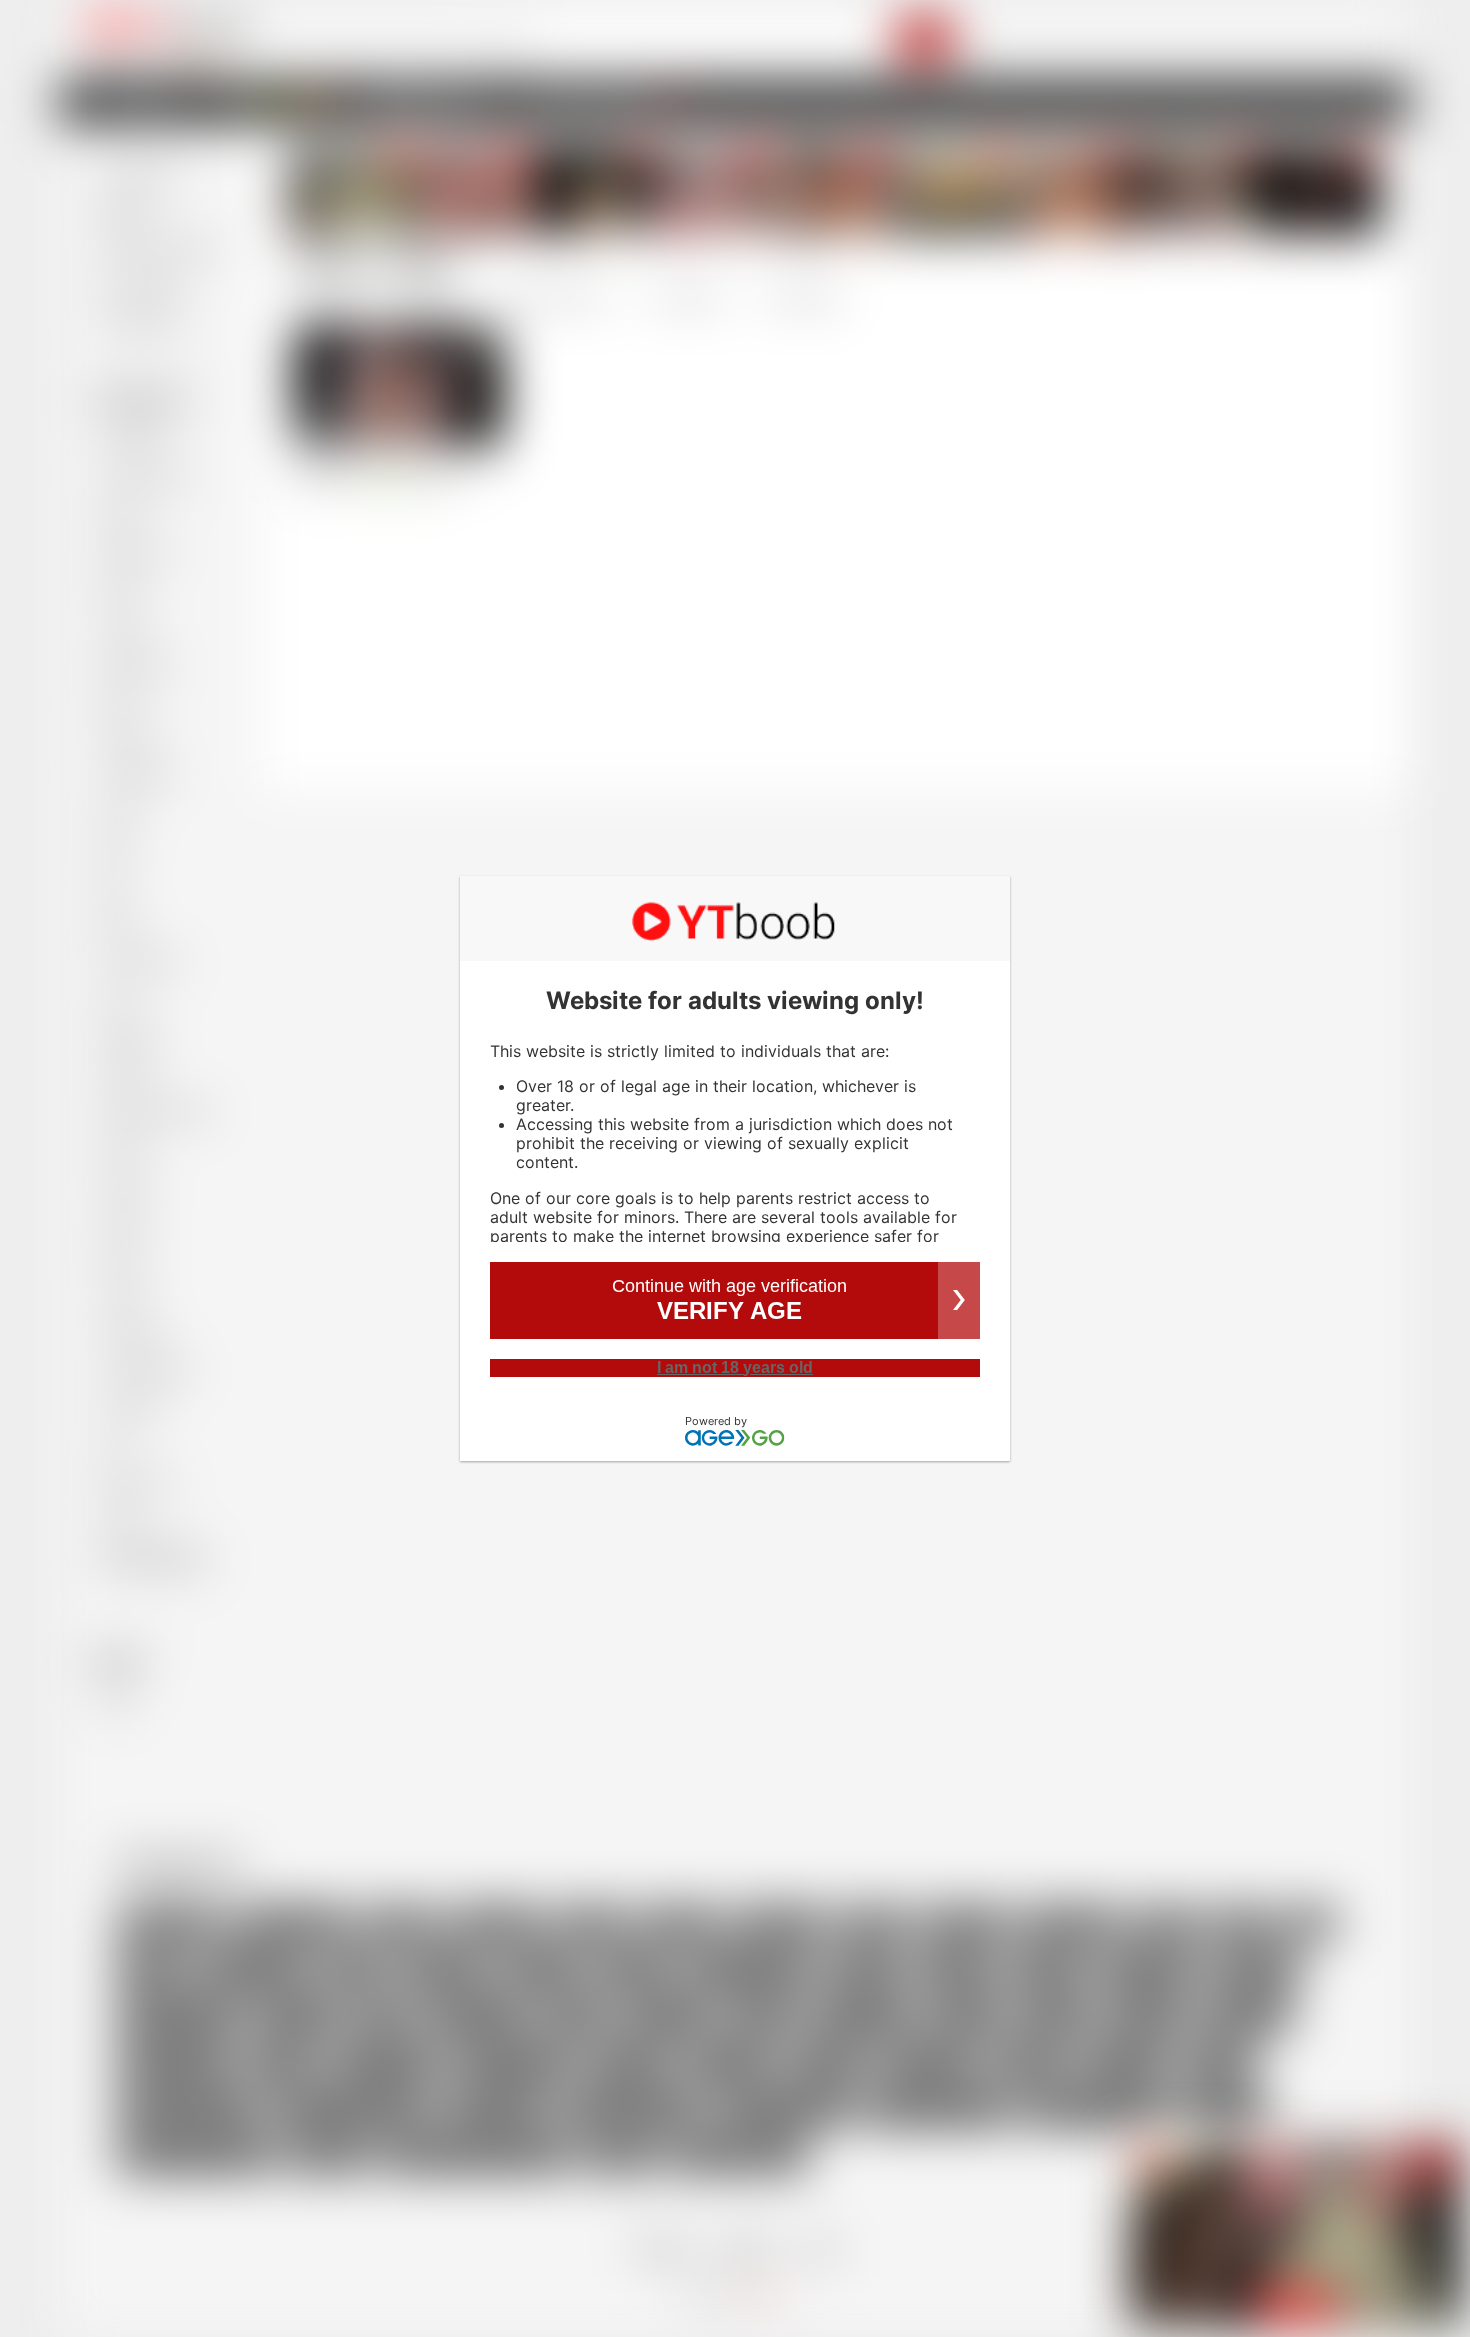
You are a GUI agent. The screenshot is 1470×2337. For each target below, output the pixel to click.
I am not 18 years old (735, 1367)
